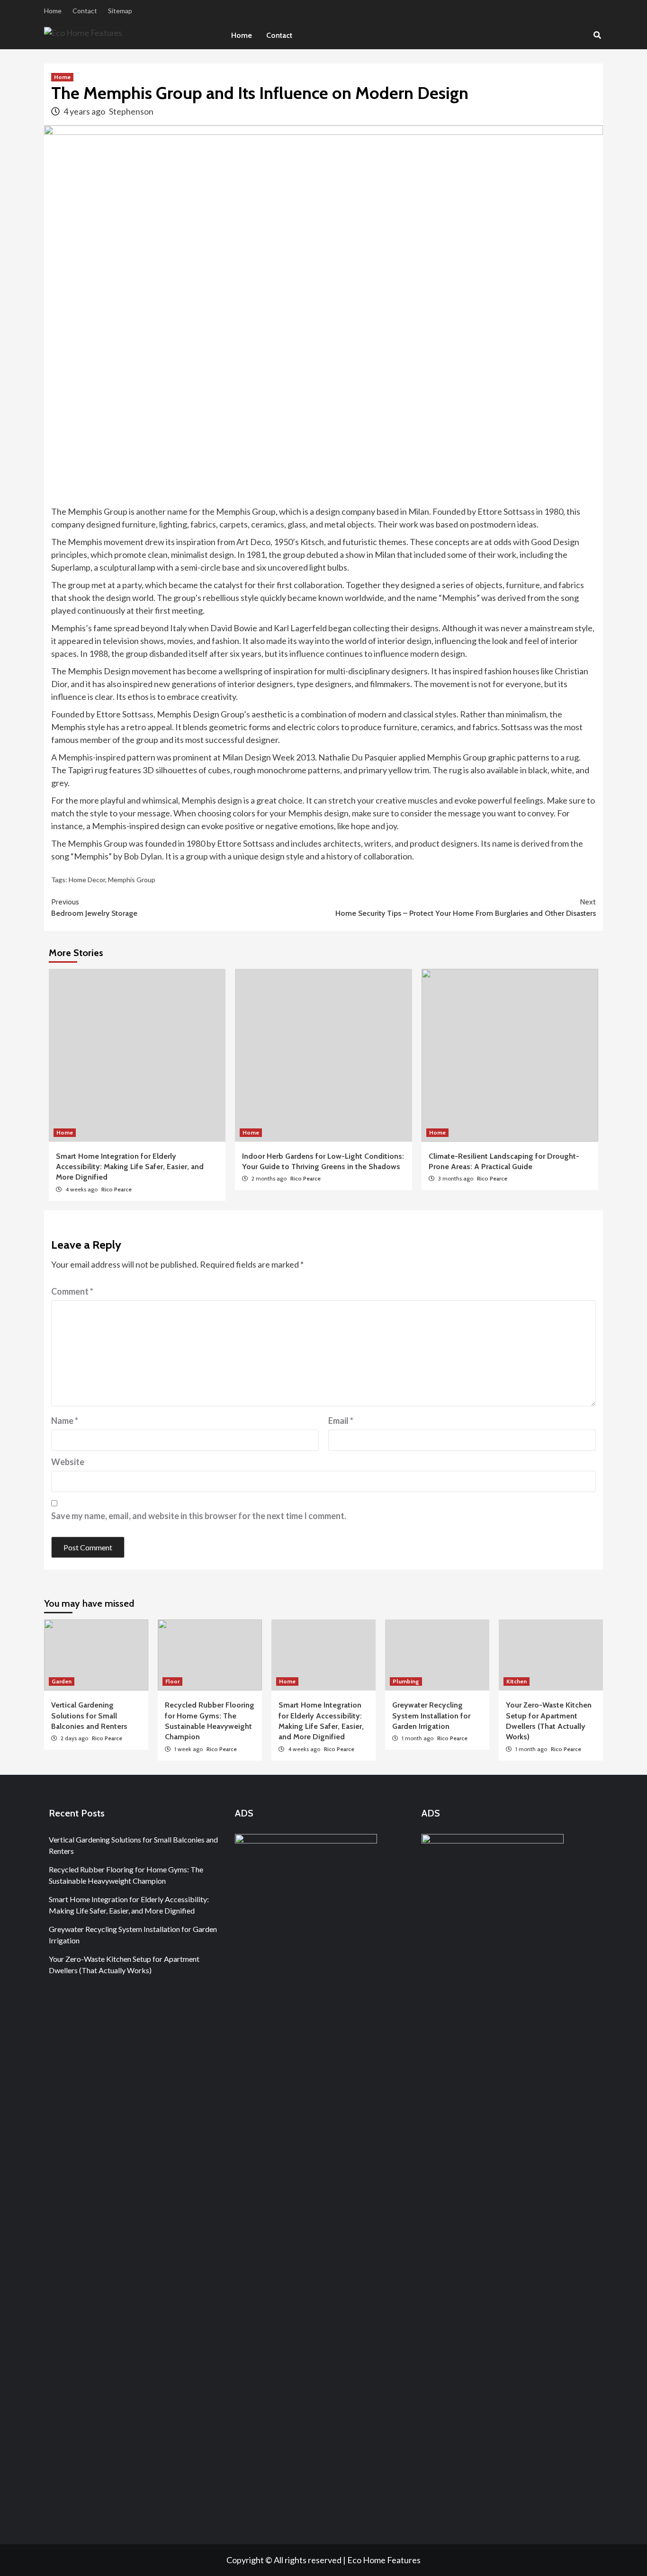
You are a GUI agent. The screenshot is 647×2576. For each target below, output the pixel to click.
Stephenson (131, 111)
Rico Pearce (117, 1189)
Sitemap (120, 11)
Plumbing (406, 1681)
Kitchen (517, 1681)
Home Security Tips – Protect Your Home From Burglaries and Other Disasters (466, 908)
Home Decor (87, 880)
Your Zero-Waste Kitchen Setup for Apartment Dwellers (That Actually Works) (124, 1964)
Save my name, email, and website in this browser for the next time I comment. (199, 1516)
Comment (72, 1291)
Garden (62, 1681)
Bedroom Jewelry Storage (94, 908)
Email (341, 1421)
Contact (85, 11)
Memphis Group (132, 880)
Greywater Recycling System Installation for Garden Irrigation (431, 1716)
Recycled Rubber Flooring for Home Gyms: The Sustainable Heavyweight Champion (126, 1875)
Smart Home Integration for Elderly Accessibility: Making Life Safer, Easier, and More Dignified (130, 1167)
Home (53, 11)
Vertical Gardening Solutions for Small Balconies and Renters (89, 1716)
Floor (172, 1681)
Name (65, 1421)
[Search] (597, 36)
